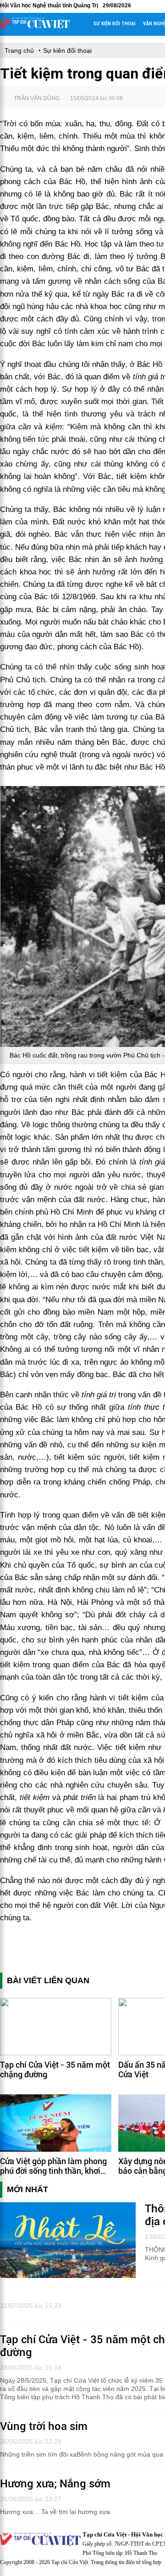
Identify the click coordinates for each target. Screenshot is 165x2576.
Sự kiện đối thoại (115, 24)
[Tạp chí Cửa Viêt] (35, 27)
